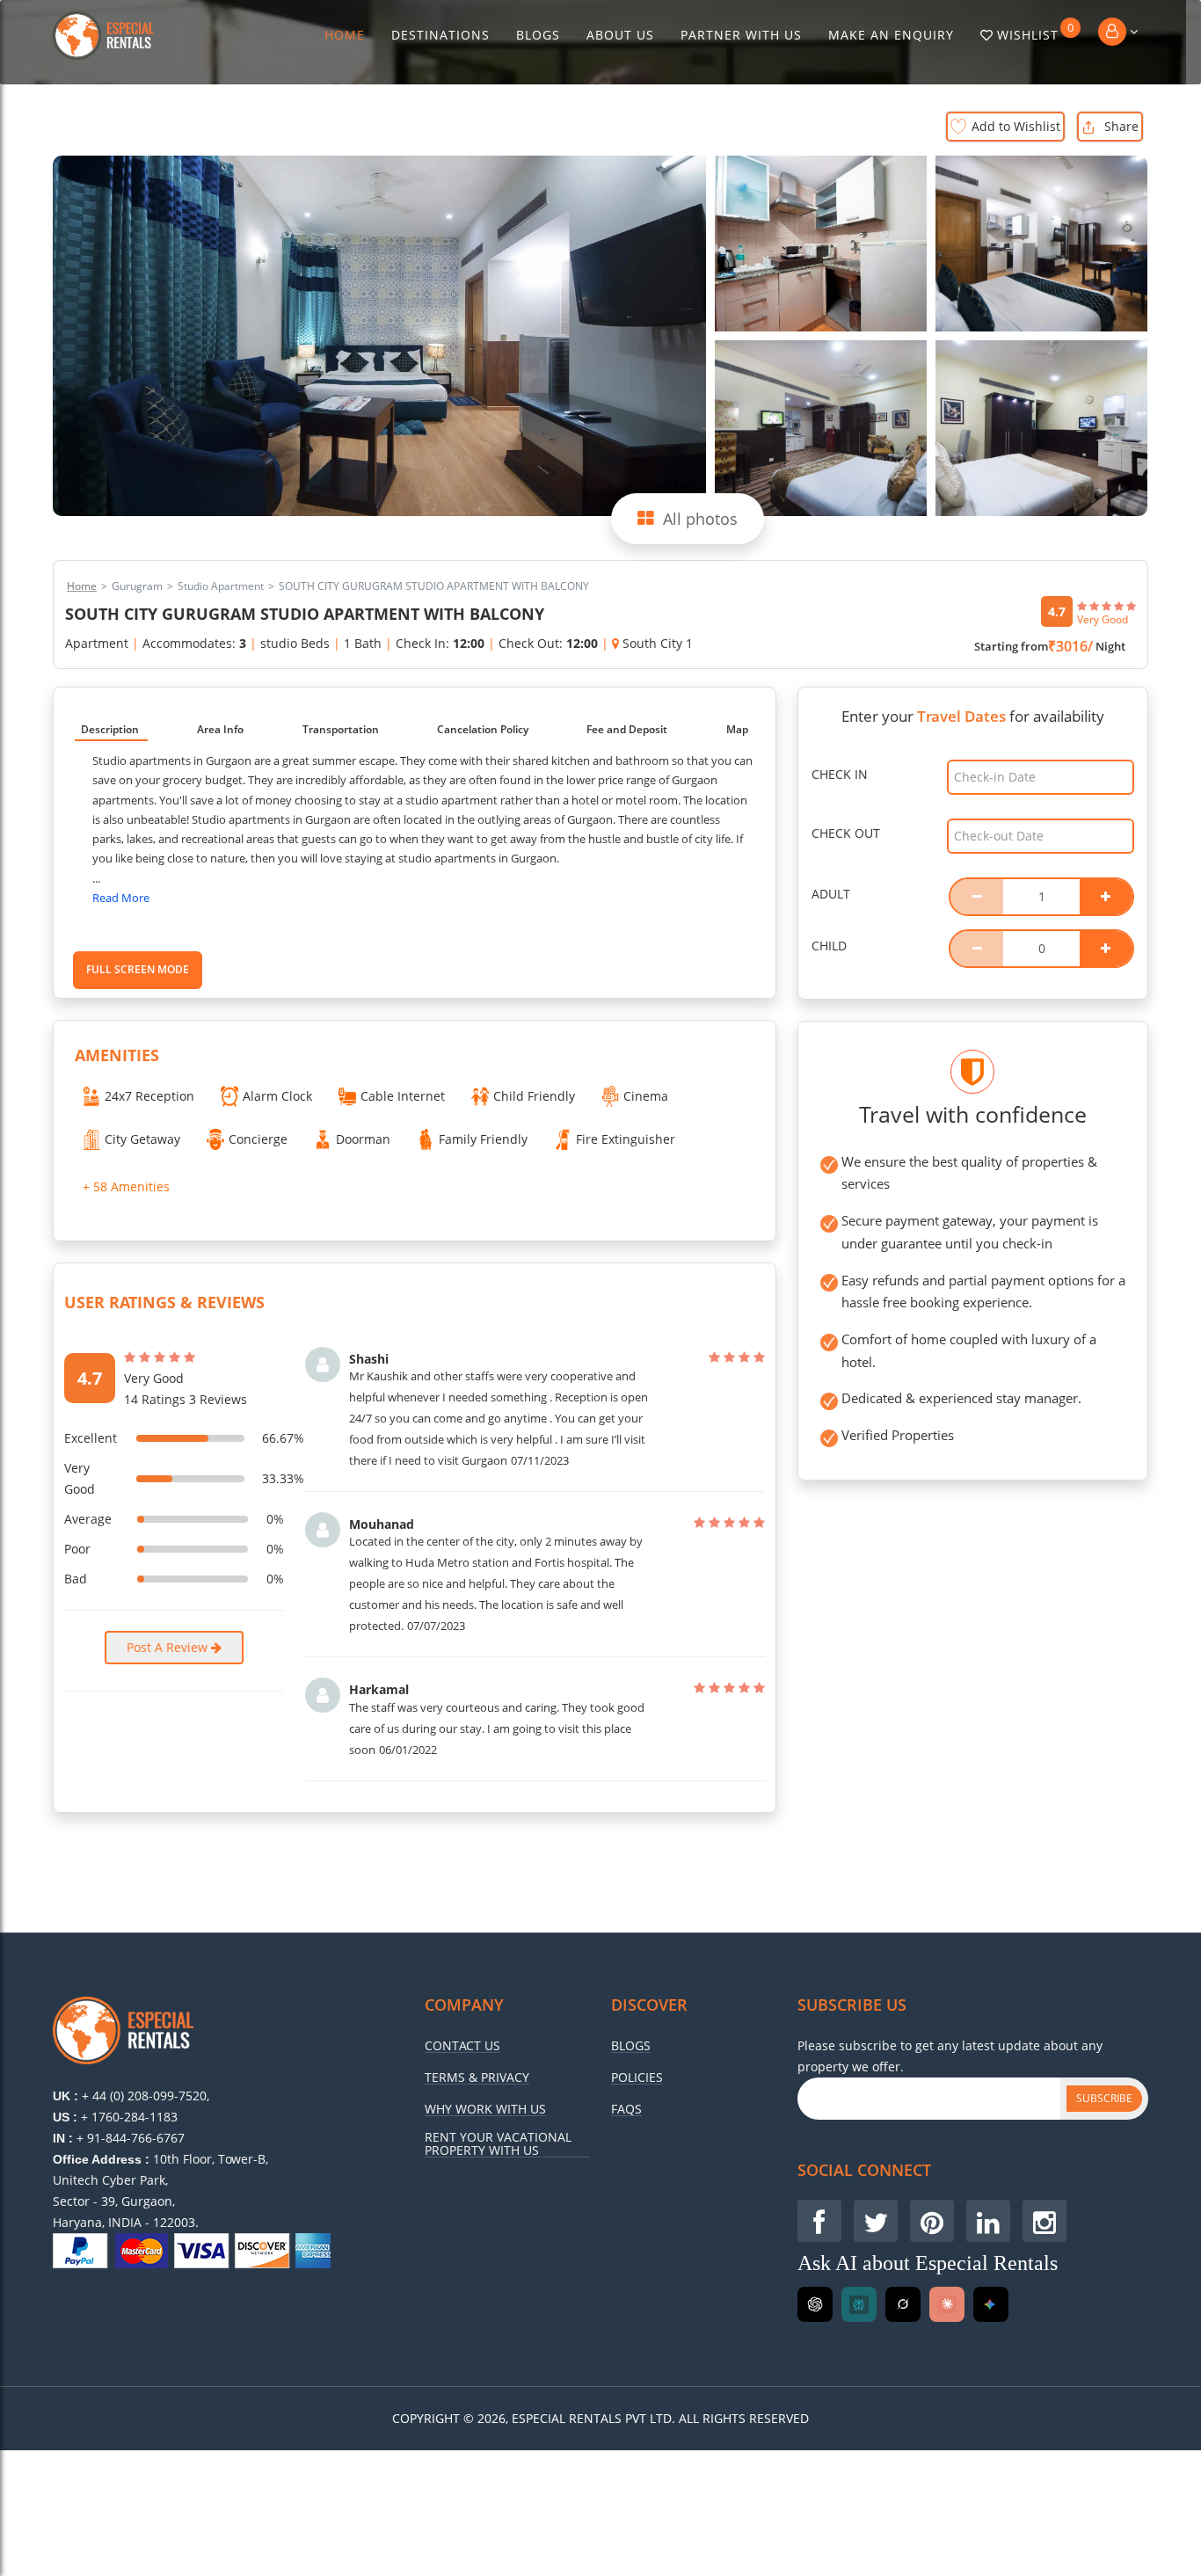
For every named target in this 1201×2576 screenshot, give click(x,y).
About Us (620, 35)
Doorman (363, 1139)
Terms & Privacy (477, 2078)
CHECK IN (840, 774)
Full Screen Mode (138, 969)
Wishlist (1036, 32)
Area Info (220, 729)
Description (110, 729)
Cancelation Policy (483, 729)
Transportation (341, 729)
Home (345, 35)
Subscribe (1104, 2098)
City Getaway (142, 1139)
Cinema (646, 1096)
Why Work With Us (485, 2109)
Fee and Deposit (627, 729)
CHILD (829, 946)
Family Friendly (483, 1139)
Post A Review (169, 1647)
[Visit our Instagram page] (1045, 2221)
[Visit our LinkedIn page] (988, 2221)
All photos (700, 519)
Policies (637, 2078)
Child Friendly (534, 1096)
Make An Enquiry (891, 35)
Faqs (626, 2109)
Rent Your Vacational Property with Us (498, 2144)
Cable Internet (403, 1096)
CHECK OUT (846, 833)
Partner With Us (741, 35)
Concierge (258, 1139)
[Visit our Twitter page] (876, 2221)
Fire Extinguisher (626, 1139)
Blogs (538, 35)
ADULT (831, 894)
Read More (121, 898)
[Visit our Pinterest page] (932, 2221)
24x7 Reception (149, 1096)
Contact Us (462, 2046)
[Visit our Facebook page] (819, 2221)
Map (737, 729)
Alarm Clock (277, 1096)
